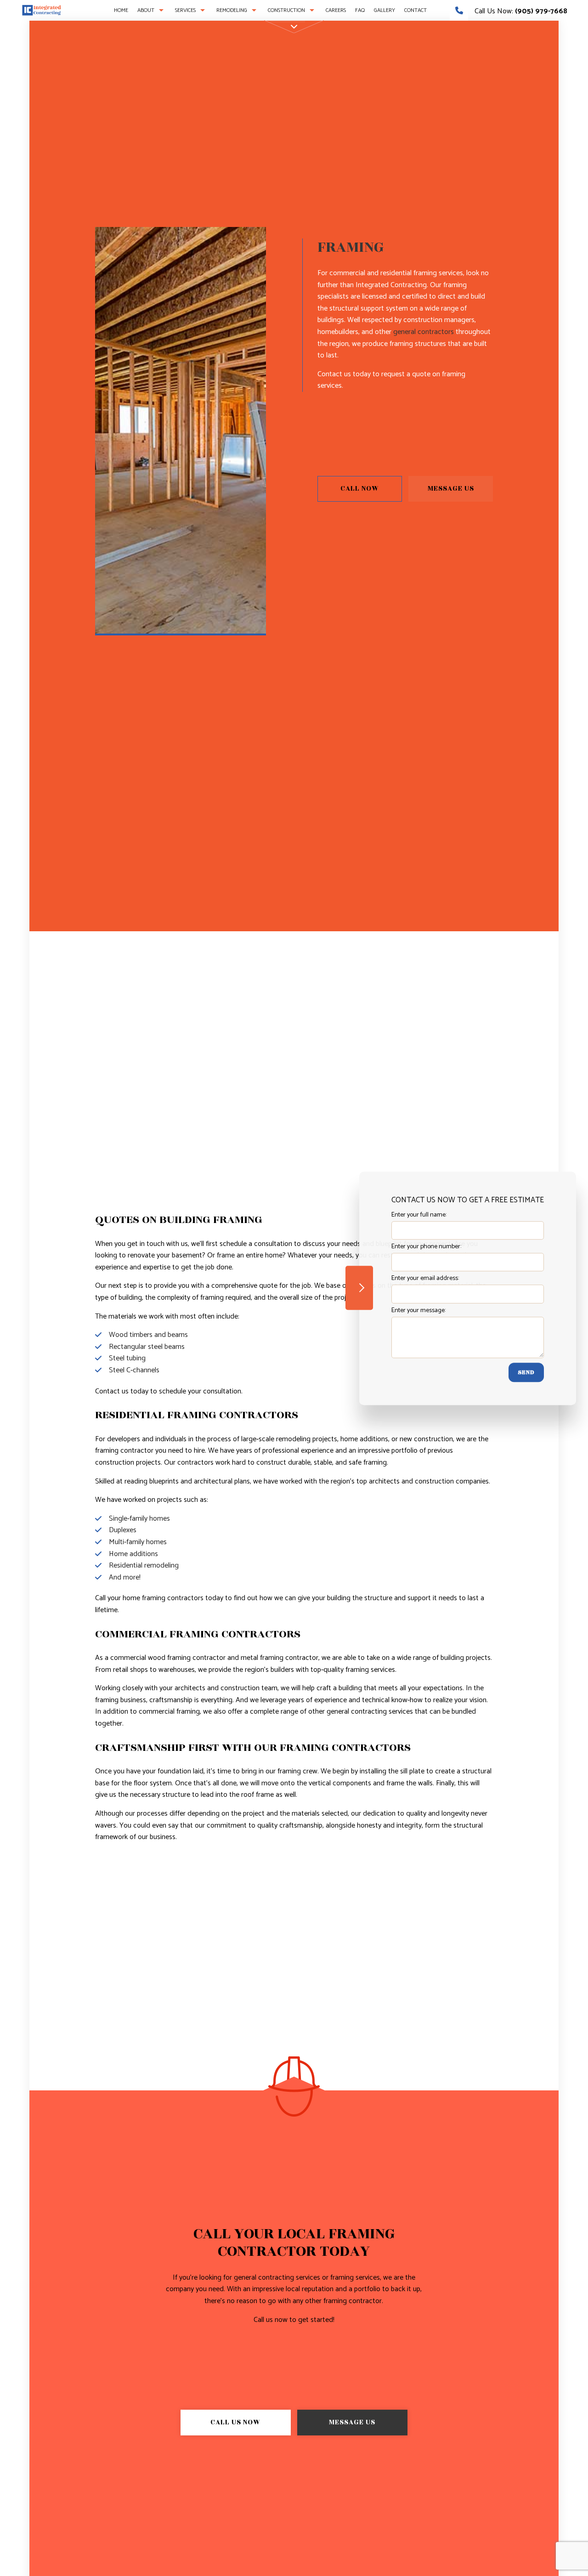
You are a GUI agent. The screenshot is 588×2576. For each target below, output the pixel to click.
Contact (416, 10)
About (146, 10)
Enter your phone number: (426, 1247)
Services (185, 10)
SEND (526, 1372)
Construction (286, 10)
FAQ (360, 10)
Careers (336, 10)
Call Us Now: (520, 11)
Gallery (384, 10)
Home (121, 10)
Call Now (360, 489)
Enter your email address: (425, 1278)
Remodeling (232, 10)
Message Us (451, 489)
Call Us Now (235, 2422)
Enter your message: (418, 1310)
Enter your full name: (419, 1215)
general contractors (424, 332)
